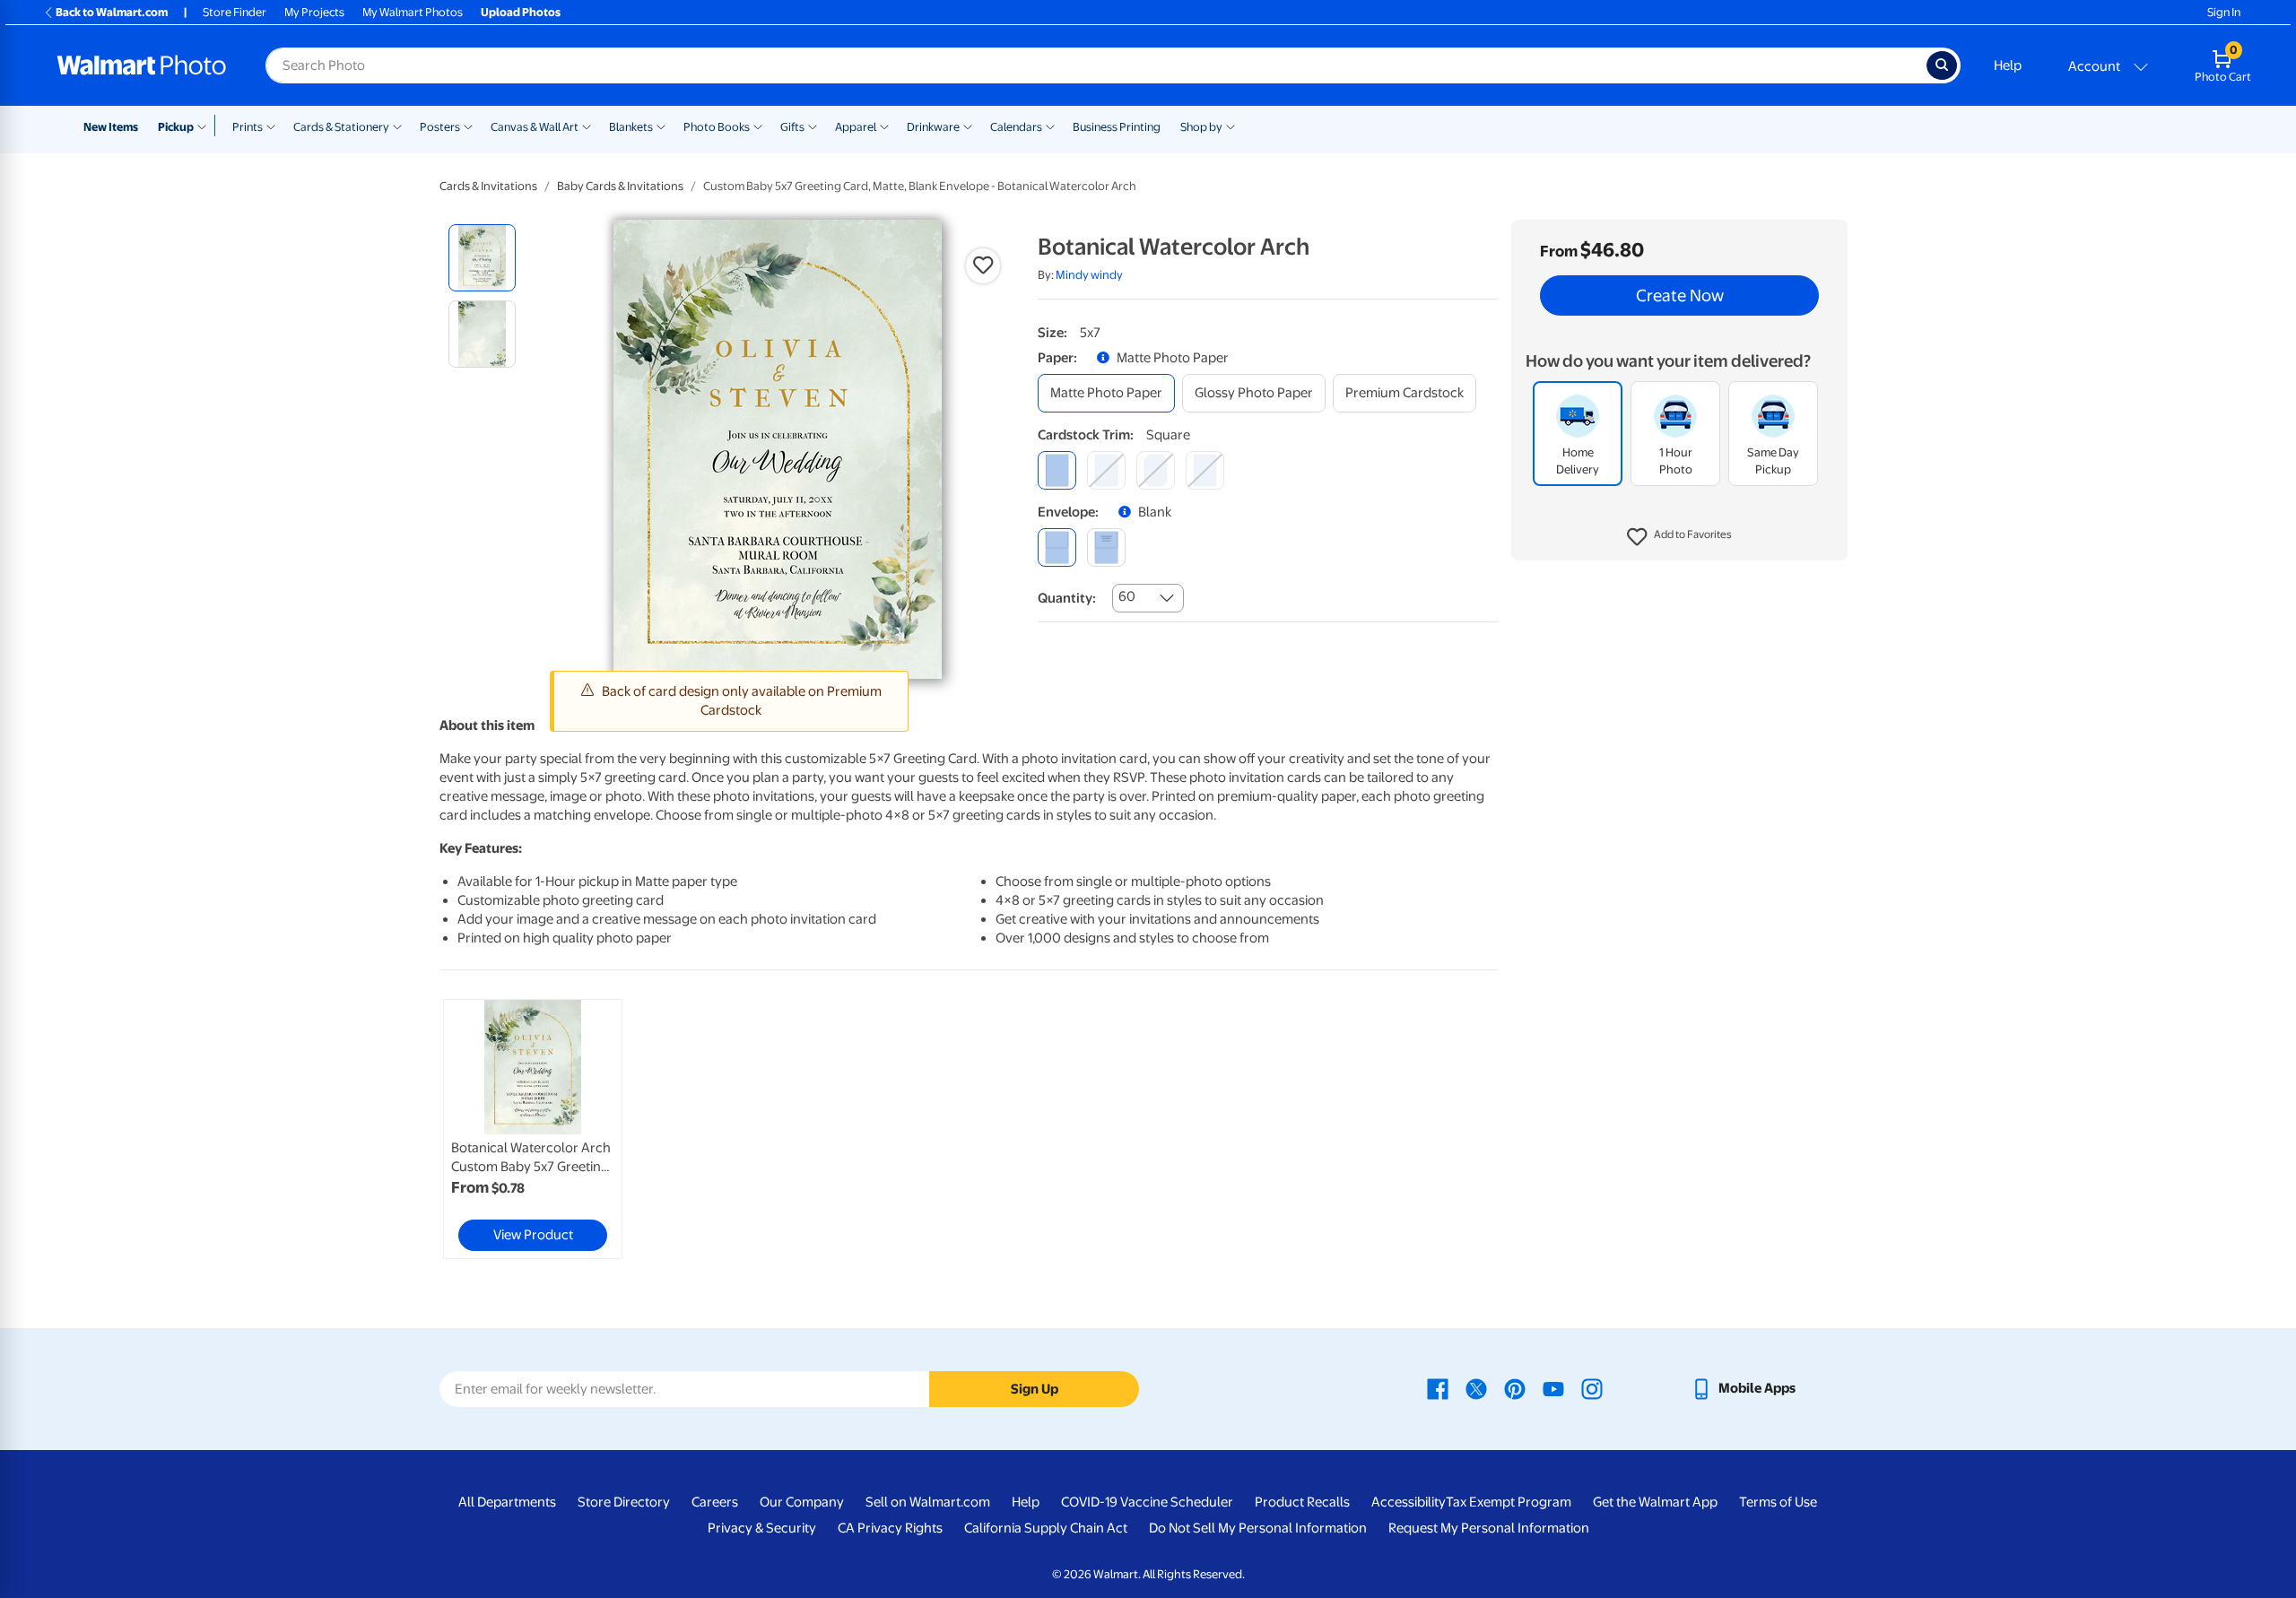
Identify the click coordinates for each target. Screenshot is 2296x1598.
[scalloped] (1205, 470)
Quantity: (1067, 598)
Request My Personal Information (1489, 1528)
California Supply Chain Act (1046, 1528)
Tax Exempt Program (1509, 1502)
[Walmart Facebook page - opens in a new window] (1438, 1388)
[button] (1679, 538)
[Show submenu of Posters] (468, 126)
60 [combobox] (1127, 596)
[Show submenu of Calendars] (1050, 126)
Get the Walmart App (1655, 1502)
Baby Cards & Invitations (620, 186)
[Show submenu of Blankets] (661, 126)
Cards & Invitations (488, 186)
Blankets (631, 127)
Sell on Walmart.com (928, 1502)
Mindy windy (1089, 275)
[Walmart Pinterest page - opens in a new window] (1515, 1388)
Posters (440, 127)
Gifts (792, 127)
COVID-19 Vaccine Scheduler (1147, 1502)
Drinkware (933, 127)
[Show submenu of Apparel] (884, 126)
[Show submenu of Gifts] (813, 126)
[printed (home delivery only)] (1106, 547)
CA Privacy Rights (890, 1528)
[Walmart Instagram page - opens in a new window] (1592, 1388)
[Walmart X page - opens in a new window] (1476, 1388)
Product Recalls (1302, 1502)
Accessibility (1409, 1502)
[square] (1057, 470)
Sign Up (1035, 1389)
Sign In (2224, 12)
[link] (533, 1129)
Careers (715, 1502)
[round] (1106, 470)
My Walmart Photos (413, 12)
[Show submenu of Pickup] (206, 126)
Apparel (856, 127)
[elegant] (1156, 470)
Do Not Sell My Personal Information (1258, 1528)
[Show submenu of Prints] (271, 126)
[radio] (482, 258)
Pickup (176, 127)
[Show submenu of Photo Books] (758, 126)
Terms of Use (1778, 1502)
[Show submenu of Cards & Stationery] (397, 126)
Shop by (1201, 127)
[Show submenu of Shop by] (1231, 126)
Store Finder (235, 12)
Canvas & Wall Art (535, 127)
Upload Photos (521, 12)
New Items (111, 127)
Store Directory (624, 1502)
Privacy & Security (762, 1528)
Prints (248, 127)
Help (2008, 65)
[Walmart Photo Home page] (142, 65)
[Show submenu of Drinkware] (968, 126)
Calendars (1016, 127)
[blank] (1057, 547)
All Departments (507, 1502)
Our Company (802, 1502)
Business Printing (1117, 127)
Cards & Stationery (341, 127)
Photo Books (717, 127)
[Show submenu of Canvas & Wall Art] (587, 126)
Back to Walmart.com (112, 12)
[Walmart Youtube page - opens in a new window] (1553, 1388)
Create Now (1680, 296)
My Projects (314, 12)
